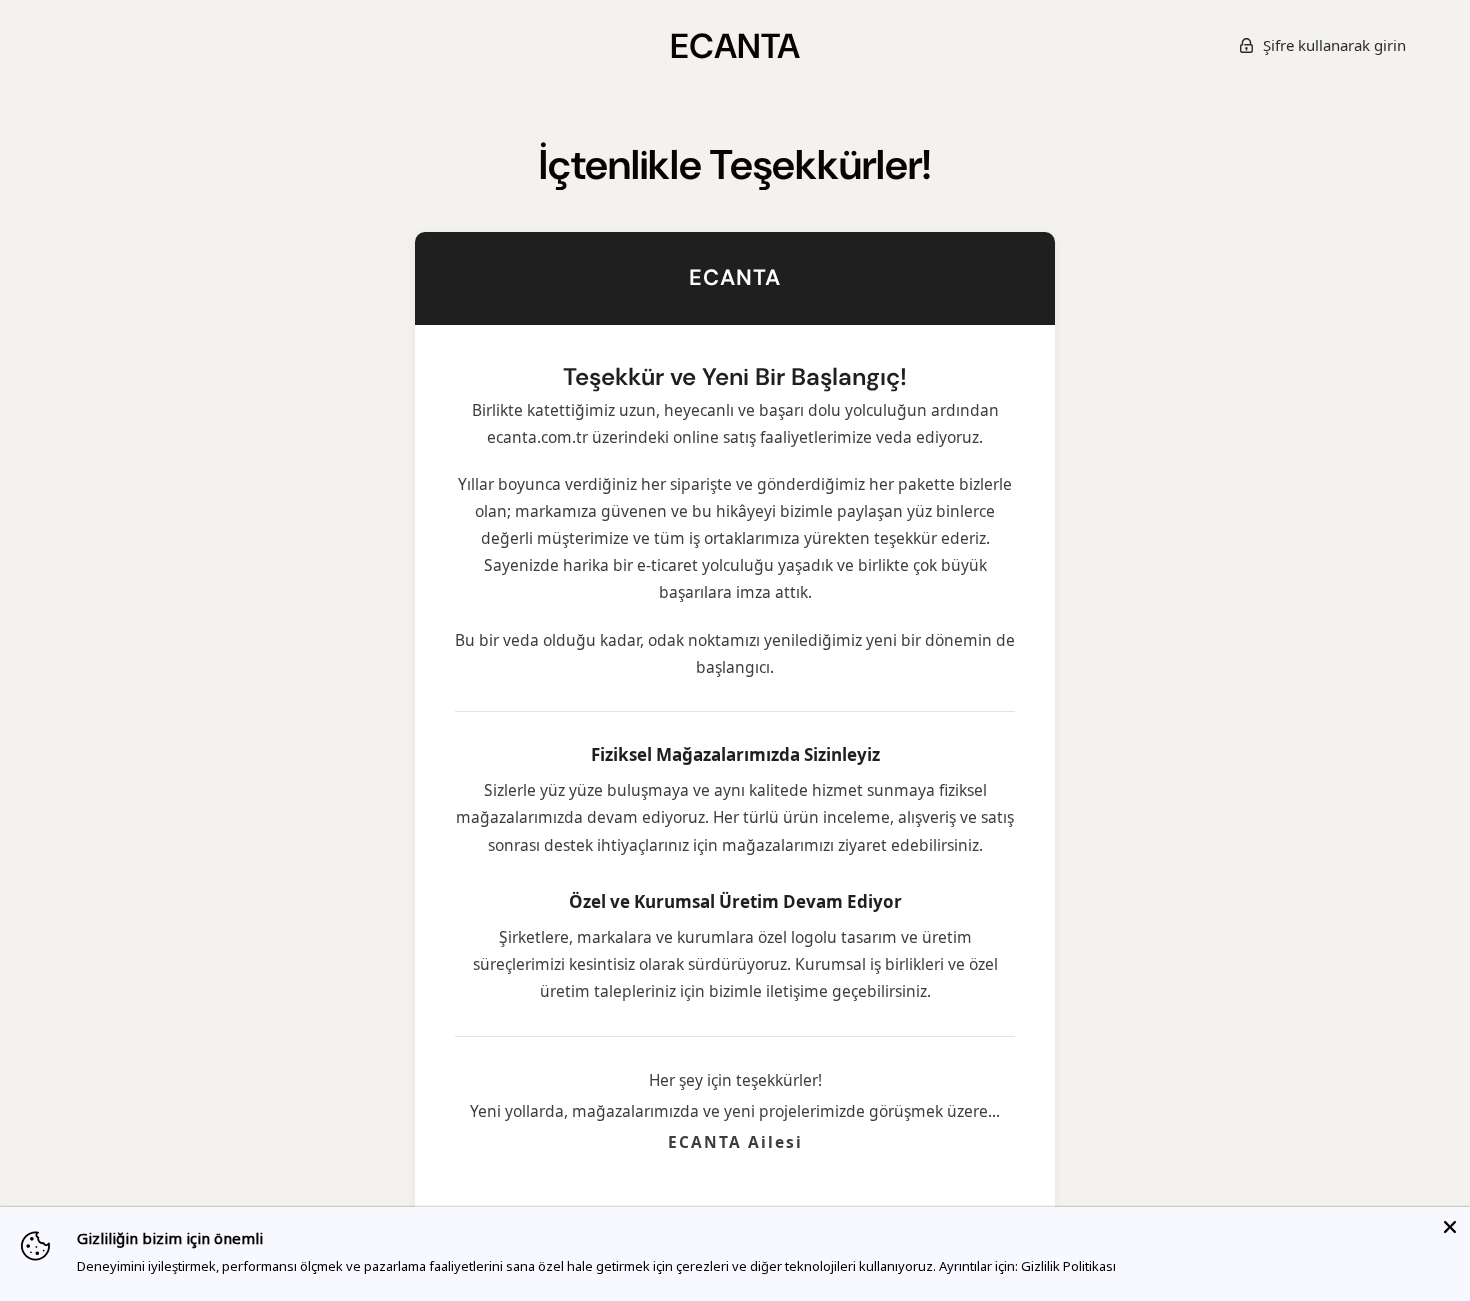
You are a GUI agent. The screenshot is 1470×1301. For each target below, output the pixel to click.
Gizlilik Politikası (1068, 1266)
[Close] (1450, 1227)
